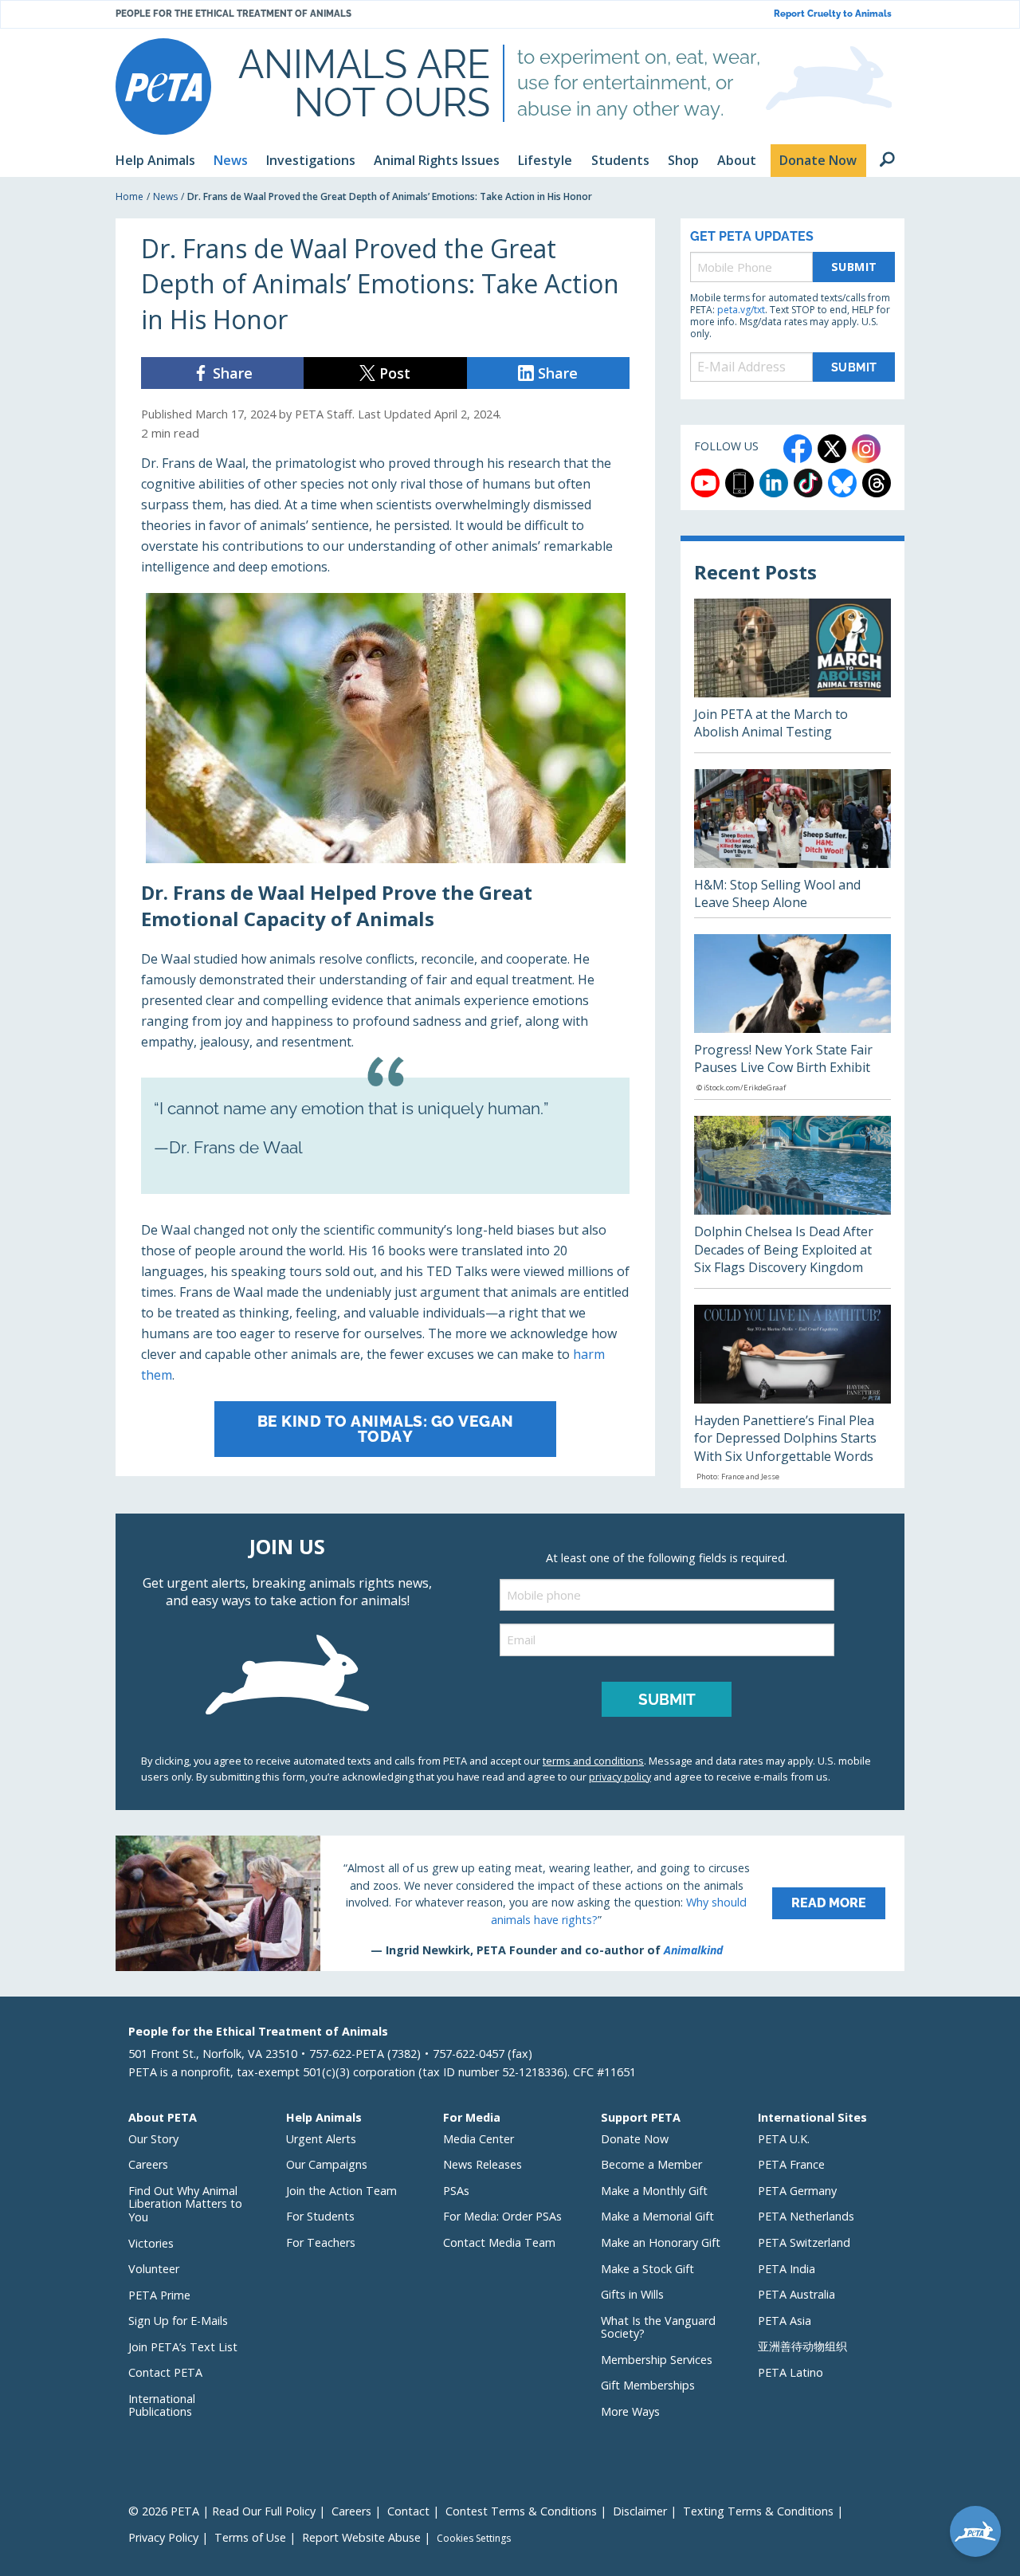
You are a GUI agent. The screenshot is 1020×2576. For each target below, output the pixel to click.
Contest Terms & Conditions (521, 2511)
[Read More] (510, 1903)
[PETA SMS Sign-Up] (739, 483)
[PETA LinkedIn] (774, 483)
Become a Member (651, 2164)
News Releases (483, 2164)
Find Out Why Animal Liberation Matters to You (185, 2204)
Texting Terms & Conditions (758, 2511)
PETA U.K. (784, 2139)
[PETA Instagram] (866, 449)
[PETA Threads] (877, 483)
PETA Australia (796, 2294)
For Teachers (321, 2242)
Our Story (153, 2139)
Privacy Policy (163, 2537)
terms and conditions (593, 1761)
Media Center (479, 2139)
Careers (148, 2164)
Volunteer (154, 2269)
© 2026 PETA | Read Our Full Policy (222, 2511)
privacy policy (620, 1777)
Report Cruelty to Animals (833, 14)
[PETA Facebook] (798, 449)
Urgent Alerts (321, 2139)
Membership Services (657, 2360)
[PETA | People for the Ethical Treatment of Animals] (163, 86)
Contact (408, 2511)
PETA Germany (797, 2191)
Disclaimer (640, 2511)
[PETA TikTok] (808, 483)
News (165, 196)
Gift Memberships (648, 2385)
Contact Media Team (499, 2242)
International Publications (162, 2405)
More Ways (630, 2411)
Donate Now (635, 2139)
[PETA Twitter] (832, 449)
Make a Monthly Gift (654, 2191)
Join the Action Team (341, 2191)
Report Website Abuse (361, 2537)
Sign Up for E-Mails (178, 2321)
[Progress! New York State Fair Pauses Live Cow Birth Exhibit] (792, 1017)
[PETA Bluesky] (842, 483)
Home (129, 196)
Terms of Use (250, 2537)
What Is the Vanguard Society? (658, 2327)
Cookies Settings (474, 2539)
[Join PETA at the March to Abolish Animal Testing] (792, 675)
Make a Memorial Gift (657, 2216)
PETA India (787, 2269)
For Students (320, 2216)
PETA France (791, 2164)
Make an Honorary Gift (661, 2242)
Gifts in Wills (632, 2294)
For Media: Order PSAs (502, 2216)
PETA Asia (785, 2321)
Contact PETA (165, 2372)
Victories (151, 2243)
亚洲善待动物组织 (802, 2346)
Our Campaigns (327, 2164)
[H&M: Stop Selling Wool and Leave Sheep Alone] (792, 843)
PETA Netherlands (806, 2216)
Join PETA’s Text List (183, 2347)
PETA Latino (790, 2372)
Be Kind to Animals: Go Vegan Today (386, 1429)
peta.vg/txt (741, 310)
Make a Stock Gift (647, 2269)
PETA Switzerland (804, 2242)
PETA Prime (159, 2295)
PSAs (456, 2191)
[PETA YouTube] (705, 483)
